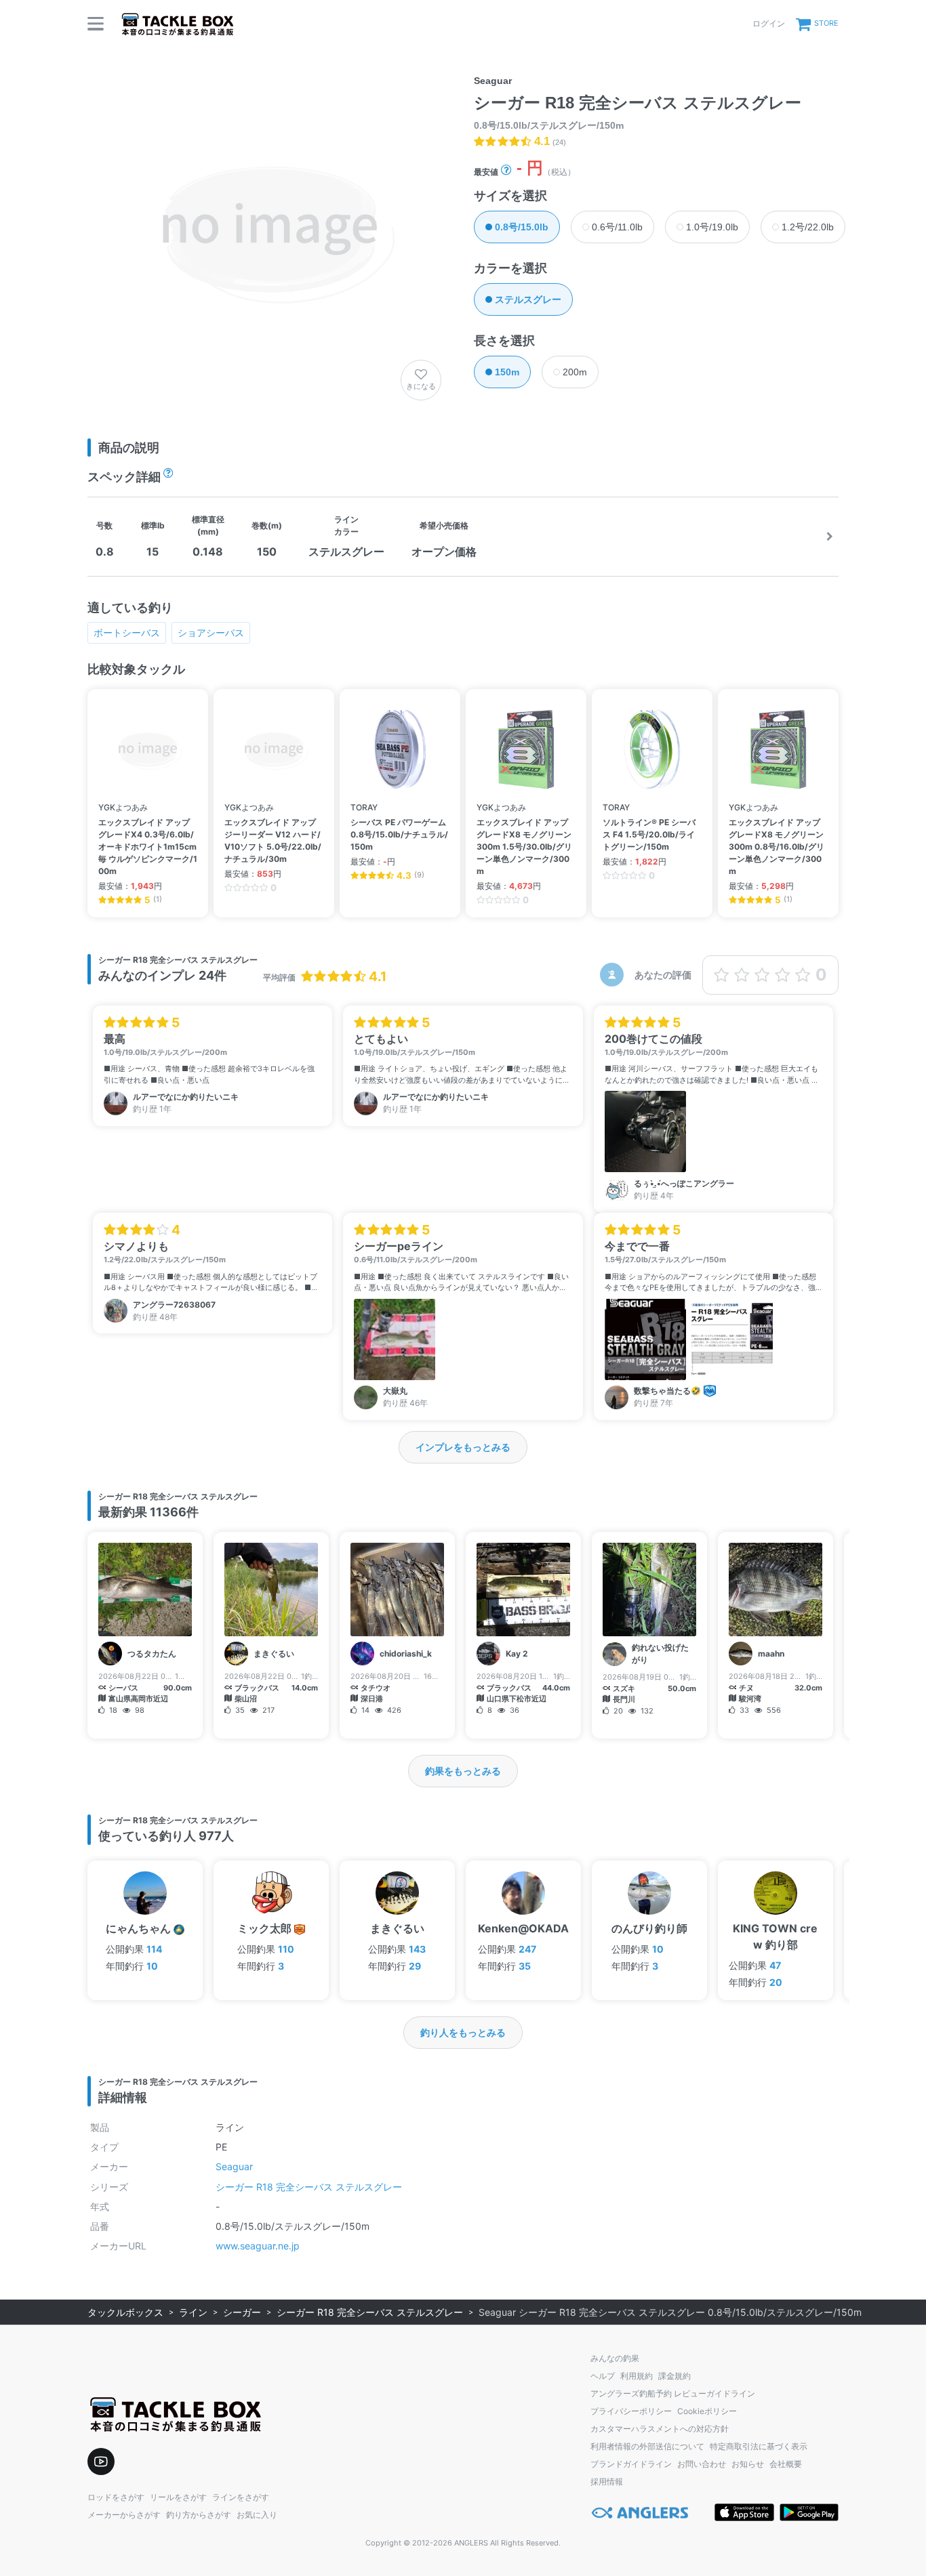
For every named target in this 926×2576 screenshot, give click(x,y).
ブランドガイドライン (631, 2464)
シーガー (242, 2312)
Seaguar (234, 2166)
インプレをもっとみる (463, 1447)
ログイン (769, 23)
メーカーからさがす (124, 2515)
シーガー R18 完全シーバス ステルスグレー (309, 2187)
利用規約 (637, 2376)
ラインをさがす (241, 2497)
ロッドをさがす (116, 2497)
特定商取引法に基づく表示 (759, 2446)
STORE (826, 23)
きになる (421, 386)
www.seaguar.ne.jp (258, 2246)
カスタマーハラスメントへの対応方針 (660, 2429)
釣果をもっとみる (463, 1771)
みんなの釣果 (615, 2358)
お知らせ (748, 2464)
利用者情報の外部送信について (647, 2446)
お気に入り (257, 2515)
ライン (193, 2312)
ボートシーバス (127, 632)
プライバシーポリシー (631, 2411)
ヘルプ (603, 2376)
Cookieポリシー (707, 2411)
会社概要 (786, 2464)
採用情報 (607, 2481)
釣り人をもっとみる (463, 2032)
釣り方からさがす (199, 2515)
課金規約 (675, 2376)
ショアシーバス (211, 632)
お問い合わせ (702, 2464)
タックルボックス (125, 2312)
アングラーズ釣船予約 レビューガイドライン (673, 2393)
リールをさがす (178, 2497)
